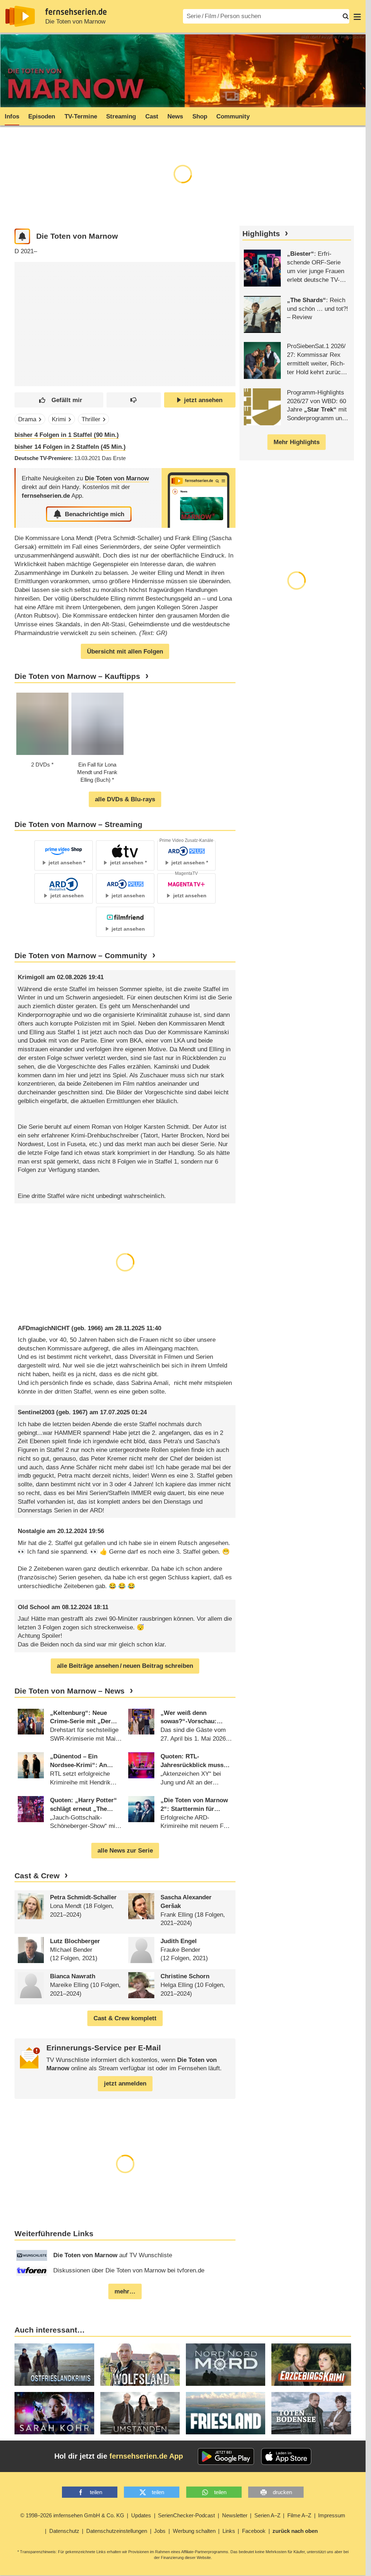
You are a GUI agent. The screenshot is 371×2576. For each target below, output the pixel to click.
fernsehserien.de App (146, 2456)
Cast (152, 116)
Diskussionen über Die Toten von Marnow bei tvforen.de (129, 2270)
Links (229, 2531)
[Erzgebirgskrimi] (311, 2365)
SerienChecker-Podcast (186, 2515)
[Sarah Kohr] (54, 2413)
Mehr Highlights (297, 442)
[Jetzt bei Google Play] (226, 2456)
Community (233, 116)
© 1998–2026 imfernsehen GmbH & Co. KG (72, 2515)
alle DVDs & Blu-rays (125, 799)
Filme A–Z (299, 2515)
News (175, 116)
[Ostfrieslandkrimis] (54, 2365)
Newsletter (235, 2515)
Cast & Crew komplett (125, 2018)
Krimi (59, 419)
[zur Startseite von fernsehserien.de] (20, 16)
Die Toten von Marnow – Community (81, 956)
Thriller (91, 419)
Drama (27, 419)
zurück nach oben (295, 2531)
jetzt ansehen (203, 400)
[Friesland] (226, 2413)
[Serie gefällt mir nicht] (134, 400)
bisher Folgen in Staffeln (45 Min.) (70, 447)
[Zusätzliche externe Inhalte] (26, 319)
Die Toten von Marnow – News (70, 1691)
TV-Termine (81, 116)
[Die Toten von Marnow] (199, 498)
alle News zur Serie (125, 1851)
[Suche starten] (346, 16)
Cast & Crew (37, 1876)
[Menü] (357, 16)
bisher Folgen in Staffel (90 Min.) (67, 435)
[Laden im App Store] (286, 2456)
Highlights (261, 234)
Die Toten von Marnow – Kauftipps (77, 676)
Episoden (42, 116)
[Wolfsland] (140, 2365)
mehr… (125, 2291)
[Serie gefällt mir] (59, 400)
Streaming (121, 116)
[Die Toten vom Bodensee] (311, 2413)
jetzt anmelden (125, 2084)
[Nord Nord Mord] (226, 2365)
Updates (141, 2515)
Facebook (254, 2531)
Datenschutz (64, 2531)
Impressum (332, 2515)
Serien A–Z (267, 2515)
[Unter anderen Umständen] (140, 2413)
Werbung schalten (194, 2531)
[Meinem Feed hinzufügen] (22, 236)
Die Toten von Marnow (75, 22)
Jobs (160, 2531)
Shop (200, 116)
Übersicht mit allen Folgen (125, 652)
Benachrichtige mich (95, 514)
